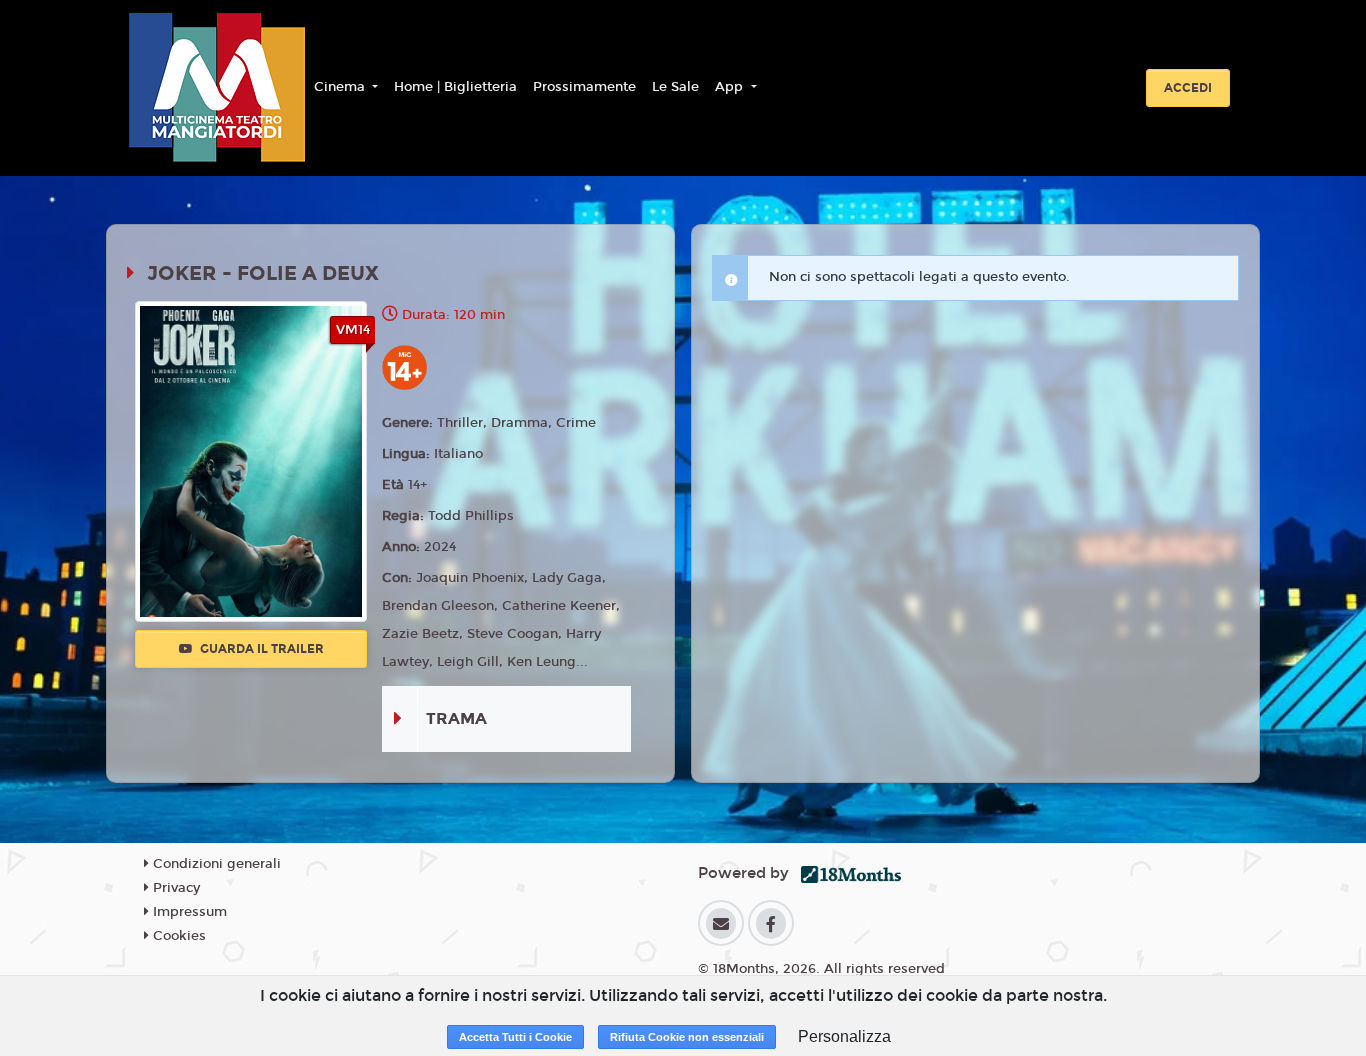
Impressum (188, 912)
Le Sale (675, 87)
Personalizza (844, 1036)
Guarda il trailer (260, 649)
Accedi (1188, 88)
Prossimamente (584, 87)
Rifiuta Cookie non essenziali (687, 1037)
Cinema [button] (341, 87)
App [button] (731, 87)
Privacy (174, 888)
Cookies (177, 936)
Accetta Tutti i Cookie (515, 1037)
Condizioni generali (215, 864)
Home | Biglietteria (455, 87)
